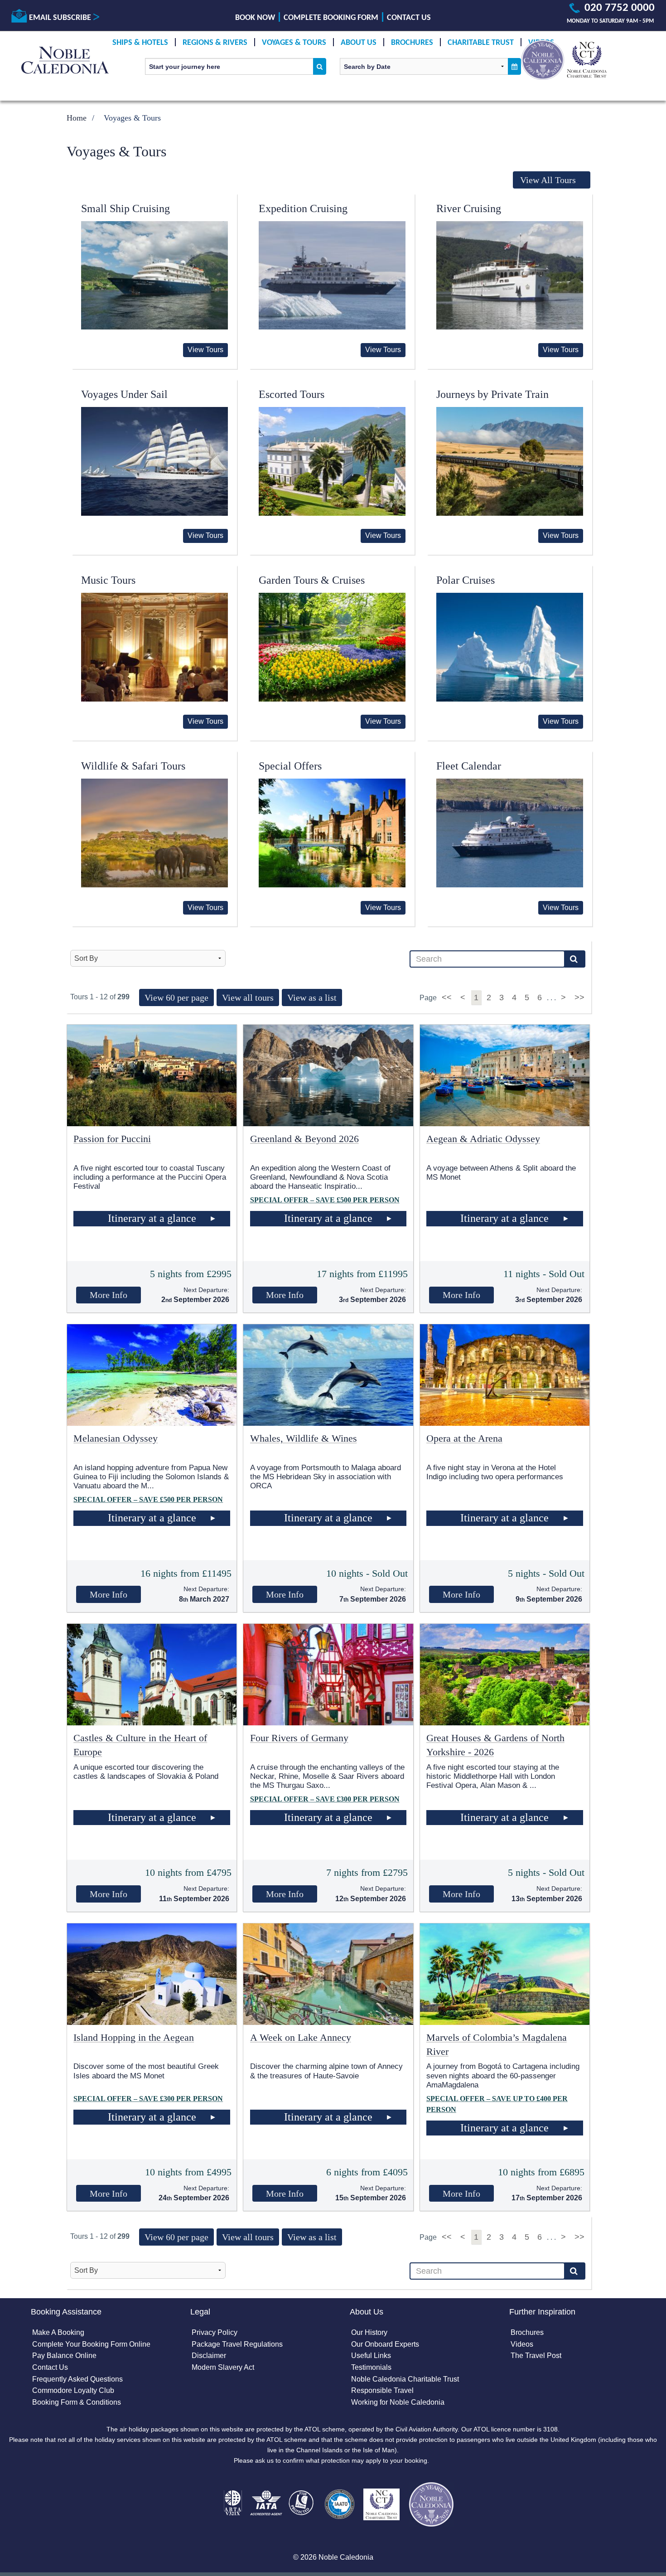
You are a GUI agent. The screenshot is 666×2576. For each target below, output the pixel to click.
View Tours (205, 350)
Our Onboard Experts (385, 2344)
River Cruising (469, 208)
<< (448, 997)
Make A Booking (58, 2332)
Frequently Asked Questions (77, 2379)
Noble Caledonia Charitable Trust (405, 2379)
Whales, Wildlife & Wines (304, 1438)
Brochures (412, 43)
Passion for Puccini (112, 1139)
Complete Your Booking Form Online (91, 2344)
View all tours (248, 997)
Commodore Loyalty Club (73, 2390)
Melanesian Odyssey (116, 1438)
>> (579, 997)
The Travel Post (536, 2356)
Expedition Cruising (303, 208)
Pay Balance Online (64, 2356)
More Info (109, 1295)
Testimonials (371, 2367)
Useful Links (371, 2356)
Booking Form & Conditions (77, 2402)
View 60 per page (176, 997)
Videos (522, 2344)
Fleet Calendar (469, 766)
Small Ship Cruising (125, 208)
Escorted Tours (292, 394)
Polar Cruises (466, 580)
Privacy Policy (215, 2332)
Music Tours (108, 580)
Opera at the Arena (464, 1438)
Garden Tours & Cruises (312, 580)
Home (77, 118)
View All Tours (548, 180)
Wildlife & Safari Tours (133, 766)
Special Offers (290, 766)
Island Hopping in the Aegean (134, 2037)
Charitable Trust (481, 43)
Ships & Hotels (140, 43)
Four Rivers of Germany (299, 1738)
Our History (369, 2332)
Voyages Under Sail (124, 394)
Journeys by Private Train (492, 394)
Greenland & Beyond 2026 (304, 1139)
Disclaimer (209, 2356)
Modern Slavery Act (223, 2367)
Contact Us (409, 18)
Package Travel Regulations (237, 2344)
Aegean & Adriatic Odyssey (483, 1139)
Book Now (255, 18)
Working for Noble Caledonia (398, 2402)
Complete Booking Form (331, 18)
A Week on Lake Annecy (301, 2037)
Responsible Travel (382, 2390)
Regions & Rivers (215, 43)
